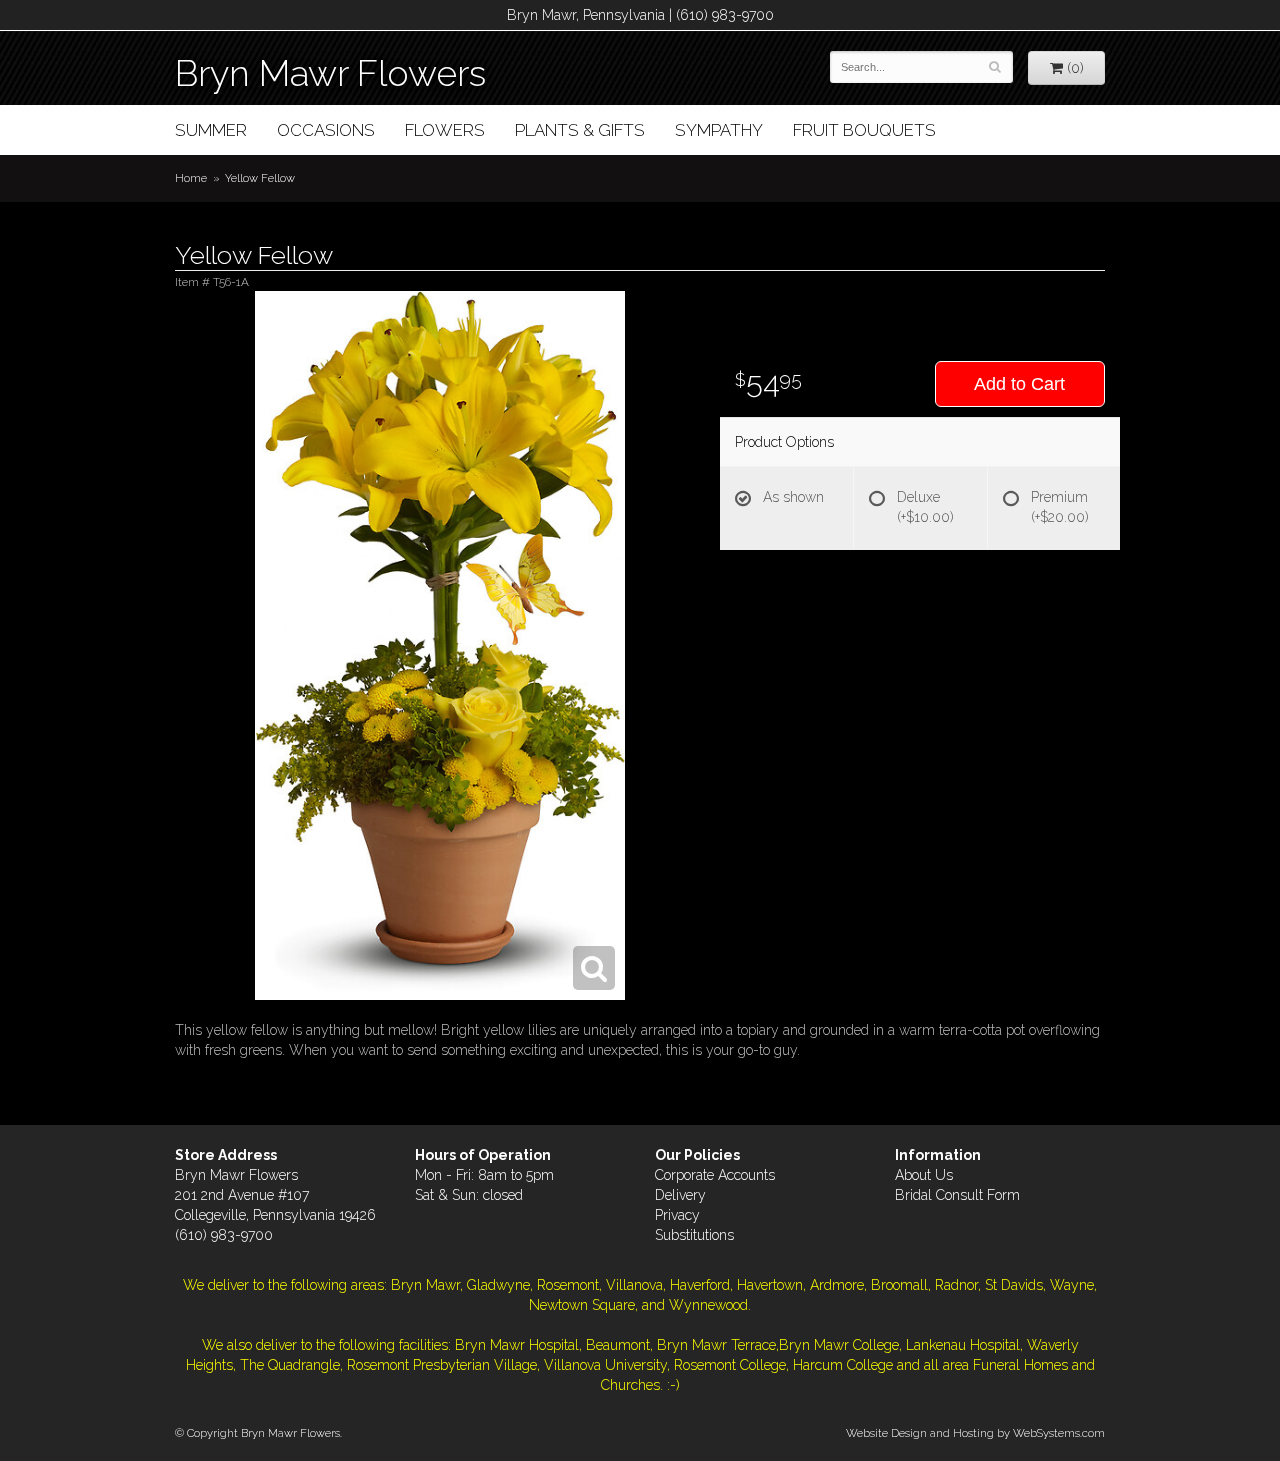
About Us (924, 1175)
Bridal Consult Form (957, 1195)
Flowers (445, 130)
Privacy (677, 1215)
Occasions (326, 130)
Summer (211, 130)
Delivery (680, 1195)
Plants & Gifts (580, 130)
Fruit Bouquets (864, 130)
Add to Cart (1019, 384)
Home (191, 178)
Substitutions (694, 1235)
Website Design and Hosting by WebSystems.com (975, 1433)
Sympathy (719, 130)
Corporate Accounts (715, 1175)
